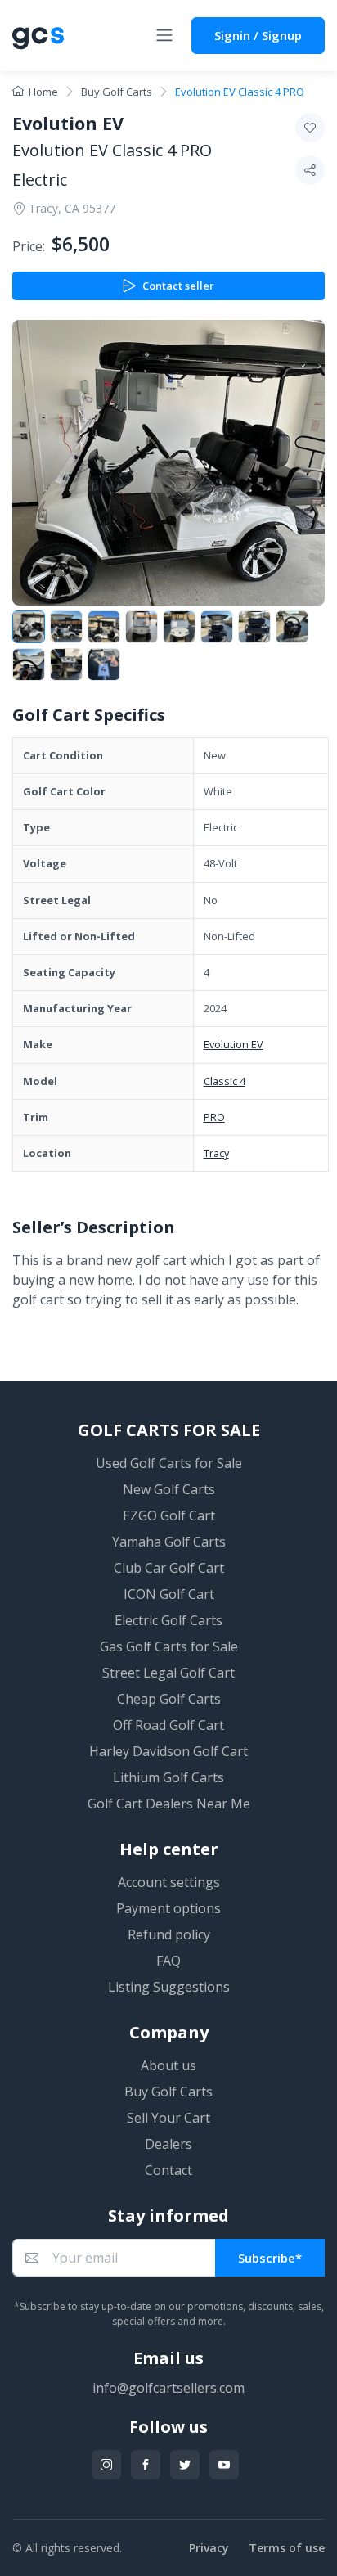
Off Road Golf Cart (168, 1725)
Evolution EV (234, 1044)
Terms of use (287, 2548)
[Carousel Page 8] (292, 627)
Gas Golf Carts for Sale (169, 1646)
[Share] (310, 170)
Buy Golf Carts (117, 92)
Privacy (209, 2548)
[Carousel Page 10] (66, 664)
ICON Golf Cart (169, 1594)
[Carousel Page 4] (142, 627)
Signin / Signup (258, 35)
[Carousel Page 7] (254, 627)
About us (168, 2065)
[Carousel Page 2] (66, 627)
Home (43, 92)
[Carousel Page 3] (104, 627)
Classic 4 (225, 1081)
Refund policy (169, 1934)
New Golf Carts (169, 1489)
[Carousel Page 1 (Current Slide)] (29, 627)
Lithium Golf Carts (168, 1777)
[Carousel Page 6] (217, 627)
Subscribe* (270, 2258)
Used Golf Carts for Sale (169, 1463)
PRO (214, 1117)
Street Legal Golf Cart (168, 1673)
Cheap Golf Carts (169, 1699)
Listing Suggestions (169, 1987)
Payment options (168, 1908)
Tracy (216, 1153)
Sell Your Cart (168, 2118)
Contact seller (178, 286)
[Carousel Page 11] (104, 664)
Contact (168, 2170)
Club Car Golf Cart (169, 1568)
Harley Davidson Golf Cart (168, 1751)
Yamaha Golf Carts (169, 1542)
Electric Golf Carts (168, 1620)
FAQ (168, 1961)
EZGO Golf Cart (169, 1515)
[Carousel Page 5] (179, 627)
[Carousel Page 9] (29, 664)
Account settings (169, 1882)
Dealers (168, 2144)
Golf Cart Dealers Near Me (169, 1804)
